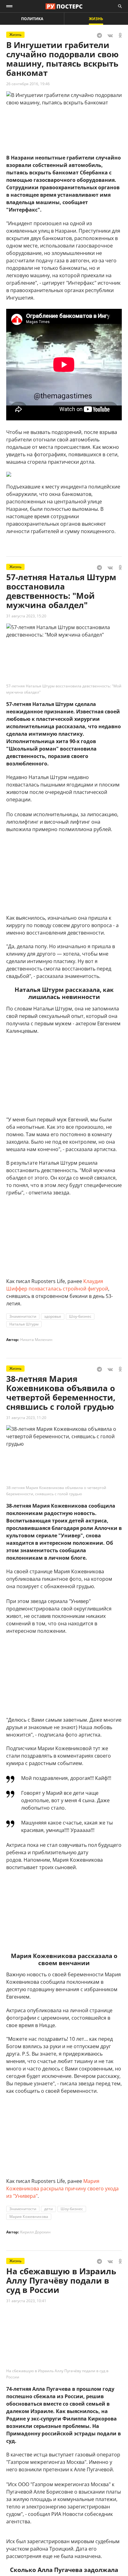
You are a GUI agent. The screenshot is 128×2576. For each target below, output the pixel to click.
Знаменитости (23, 1316)
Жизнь (96, 19)
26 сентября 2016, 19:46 (28, 84)
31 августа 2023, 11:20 (26, 1418)
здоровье (53, 1316)
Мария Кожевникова (29, 2217)
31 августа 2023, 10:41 (26, 2301)
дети (48, 2209)
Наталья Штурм (24, 1324)
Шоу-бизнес (80, 1316)
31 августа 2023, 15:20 (26, 616)
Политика (32, 19)
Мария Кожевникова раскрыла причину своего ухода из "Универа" (62, 2188)
